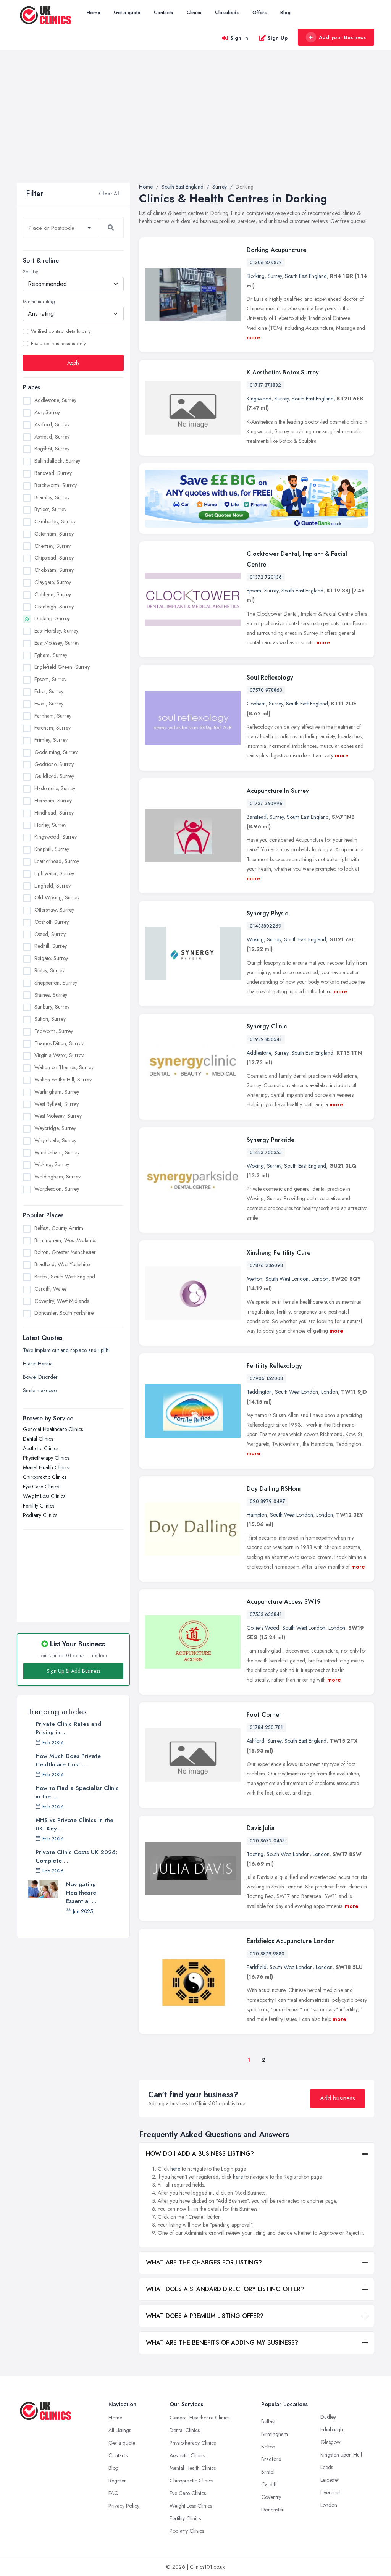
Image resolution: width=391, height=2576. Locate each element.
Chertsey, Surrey (53, 546)
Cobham (256, 704)
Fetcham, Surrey (53, 728)
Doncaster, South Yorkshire (64, 1313)
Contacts (163, 12)
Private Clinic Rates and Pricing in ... (68, 1728)
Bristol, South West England (65, 1277)
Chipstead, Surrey (54, 558)
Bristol (268, 2472)
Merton (254, 1279)
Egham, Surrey (51, 655)
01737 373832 (265, 385)
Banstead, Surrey (53, 473)
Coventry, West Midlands (62, 1301)
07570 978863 (266, 690)
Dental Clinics (38, 1439)
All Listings (120, 2430)
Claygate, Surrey (53, 582)
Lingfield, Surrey (53, 886)
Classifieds (227, 12)
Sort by (30, 272)
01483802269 (266, 926)
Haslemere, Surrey (55, 788)
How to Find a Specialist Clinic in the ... (77, 1792)
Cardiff (269, 2484)
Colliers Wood (263, 1628)
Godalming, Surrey (56, 752)
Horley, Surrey (50, 825)
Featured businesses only (58, 344)
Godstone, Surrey (54, 764)
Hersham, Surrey (53, 801)
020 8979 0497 (267, 1501)
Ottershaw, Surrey (54, 910)
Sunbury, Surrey (52, 1007)
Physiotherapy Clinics (46, 1458)
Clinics (194, 12)
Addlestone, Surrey (55, 400)
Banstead (257, 817)
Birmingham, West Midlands (65, 1240)
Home (93, 12)
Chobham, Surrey (54, 570)
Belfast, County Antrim (59, 1228)
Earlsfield (257, 1967)
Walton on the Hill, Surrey (63, 1080)
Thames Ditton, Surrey (59, 1043)
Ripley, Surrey (49, 970)
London (320, 1279)
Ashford (255, 1741)
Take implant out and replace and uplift (66, 1350)
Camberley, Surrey (55, 521)
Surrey (275, 276)
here (175, 2169)
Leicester (330, 2480)
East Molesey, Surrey (57, 643)
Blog (285, 12)
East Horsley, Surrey (56, 631)
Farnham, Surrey (53, 716)
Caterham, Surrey (54, 534)
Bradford (271, 2459)
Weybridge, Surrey (55, 1128)
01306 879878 (266, 263)
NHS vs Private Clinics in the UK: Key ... (74, 1824)
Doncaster (272, 2510)
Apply (73, 363)
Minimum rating (39, 302)
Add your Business (343, 37)
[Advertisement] (195, 126)
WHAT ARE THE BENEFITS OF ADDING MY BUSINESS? (222, 2343)
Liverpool (330, 2492)
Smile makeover (41, 1390)
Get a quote (127, 12)
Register (117, 2481)
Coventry (271, 2497)
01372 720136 (266, 577)
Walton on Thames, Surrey (64, 1067)
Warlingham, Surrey (57, 1092)
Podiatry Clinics (40, 1515)
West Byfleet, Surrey (57, 1104)
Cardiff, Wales (50, 1289)
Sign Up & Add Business (73, 1671)
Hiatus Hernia (38, 1364)
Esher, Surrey (49, 691)
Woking (255, 939)
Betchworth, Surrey (56, 485)
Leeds (327, 2467)
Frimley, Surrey (51, 740)
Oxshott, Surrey (52, 922)
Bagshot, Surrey (52, 449)
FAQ (114, 2493)
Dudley (328, 2417)
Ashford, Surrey (52, 424)
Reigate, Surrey (51, 958)
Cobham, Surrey (53, 594)
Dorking (256, 276)
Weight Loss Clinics (44, 1496)
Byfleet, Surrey (50, 509)
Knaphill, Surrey (52, 849)
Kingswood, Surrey (56, 837)
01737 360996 (266, 804)
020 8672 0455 (267, 1841)
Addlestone (259, 1053)
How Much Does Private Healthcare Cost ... (68, 1760)
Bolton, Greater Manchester (65, 1252)
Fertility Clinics (39, 1506)
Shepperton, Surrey (56, 983)
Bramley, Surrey (52, 497)
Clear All (110, 194)
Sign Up (278, 38)
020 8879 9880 (267, 1954)
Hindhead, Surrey (54, 813)
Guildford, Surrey (54, 776)
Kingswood (259, 399)
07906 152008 (266, 1378)
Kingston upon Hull (341, 2455)
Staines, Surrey (51, 995)
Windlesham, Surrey (57, 1152)
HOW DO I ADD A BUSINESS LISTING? (200, 2154)
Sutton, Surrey (50, 1019)
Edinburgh (332, 2429)
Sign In (239, 38)
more (254, 337)
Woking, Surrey (52, 1164)
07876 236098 (266, 1265)
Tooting (255, 1854)
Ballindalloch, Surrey (57, 461)
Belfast (268, 2421)
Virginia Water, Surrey (59, 1055)
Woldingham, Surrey (57, 1177)
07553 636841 (266, 1614)
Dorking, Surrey (52, 618)
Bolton (268, 2447)
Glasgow (330, 2442)
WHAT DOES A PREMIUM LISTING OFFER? (205, 2316)
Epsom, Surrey (50, 679)
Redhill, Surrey (51, 946)
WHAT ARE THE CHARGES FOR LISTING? (204, 2262)
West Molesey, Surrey (58, 1116)
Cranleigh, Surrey (54, 607)
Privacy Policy (124, 2506)
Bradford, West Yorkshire (62, 1264)
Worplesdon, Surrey (57, 1189)
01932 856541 (266, 1039)
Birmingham (275, 2434)
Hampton (257, 1515)
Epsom (254, 591)
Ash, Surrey (47, 412)
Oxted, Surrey (50, 934)
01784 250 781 (266, 1727)
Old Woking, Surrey (57, 897)
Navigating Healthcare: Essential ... (82, 1893)
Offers (259, 12)
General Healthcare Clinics (53, 1429)
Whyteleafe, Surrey (55, 1140)
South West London (287, 1279)
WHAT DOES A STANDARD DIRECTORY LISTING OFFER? (225, 2289)
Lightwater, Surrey (54, 873)
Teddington (259, 1392)
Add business (338, 2098)
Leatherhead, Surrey (57, 861)
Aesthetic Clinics (41, 1448)
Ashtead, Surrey (52, 437)
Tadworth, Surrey (54, 1031)
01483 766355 (266, 1152)
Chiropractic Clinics (45, 1477)
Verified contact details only (61, 331)
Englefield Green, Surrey (62, 667)
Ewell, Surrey (49, 704)
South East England (306, 276)
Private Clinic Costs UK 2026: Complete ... (76, 1856)
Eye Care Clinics (41, 1487)
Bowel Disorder (40, 1377)
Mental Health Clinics (46, 1467)
